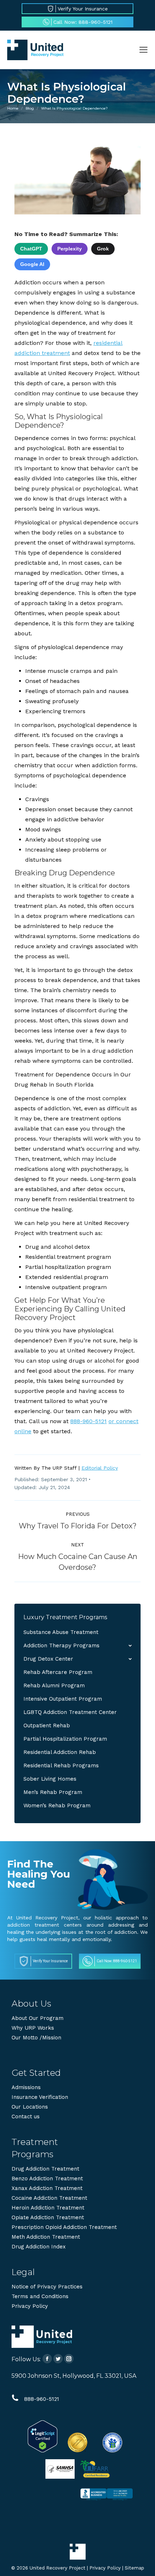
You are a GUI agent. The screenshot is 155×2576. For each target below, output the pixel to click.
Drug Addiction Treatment (45, 2169)
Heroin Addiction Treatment (48, 2208)
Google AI (32, 264)
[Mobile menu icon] (143, 50)
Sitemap (134, 2568)
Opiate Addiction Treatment (48, 2217)
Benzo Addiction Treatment (47, 2179)
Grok (103, 249)
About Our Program (37, 2018)
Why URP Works (33, 2028)
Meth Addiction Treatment (46, 2237)
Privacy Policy (30, 2306)
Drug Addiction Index (39, 2247)
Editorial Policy (100, 1468)
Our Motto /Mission (36, 2038)
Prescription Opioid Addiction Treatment (64, 2227)
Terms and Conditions (40, 2296)
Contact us (26, 2117)
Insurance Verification (40, 2097)
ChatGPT (31, 249)
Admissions (26, 2087)
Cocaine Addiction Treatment (49, 2198)
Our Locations (30, 2107)
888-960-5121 (88, 1421)
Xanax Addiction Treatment (47, 2188)
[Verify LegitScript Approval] (43, 2451)
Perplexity (70, 249)
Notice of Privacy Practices (47, 2287)
